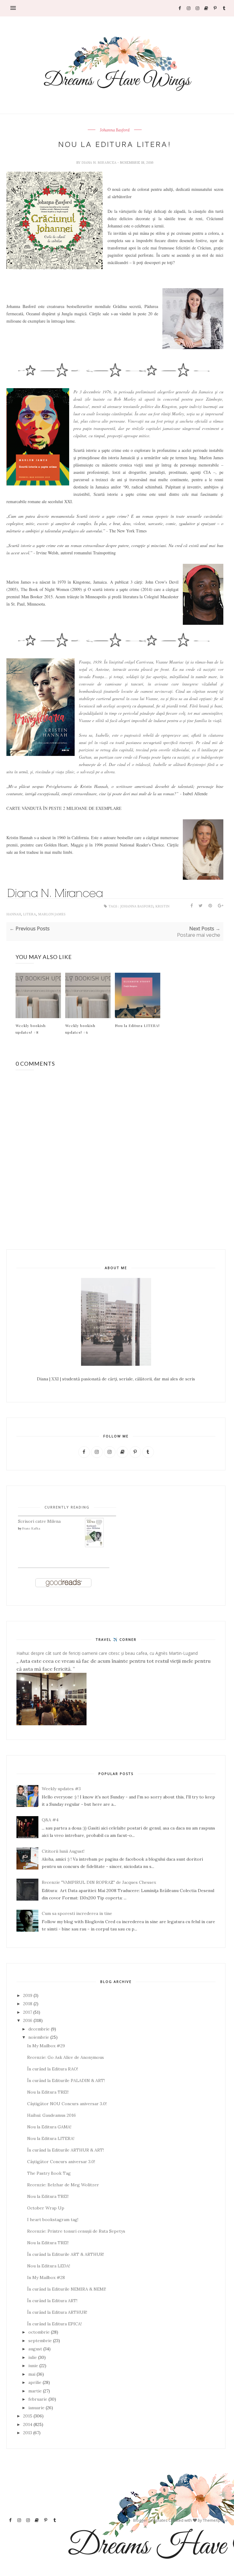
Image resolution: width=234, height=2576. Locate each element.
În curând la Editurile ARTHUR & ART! (66, 2150)
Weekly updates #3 (61, 1789)
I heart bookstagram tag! (53, 2220)
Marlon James (52, 914)
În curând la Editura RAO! (53, 2069)
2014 (28, 2424)
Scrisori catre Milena (39, 1521)
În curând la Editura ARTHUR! (57, 2312)
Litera (30, 914)
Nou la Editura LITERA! (137, 1025)
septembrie (40, 2341)
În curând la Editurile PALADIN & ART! (66, 2080)
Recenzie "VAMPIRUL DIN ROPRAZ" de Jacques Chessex (99, 1882)
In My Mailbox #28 (46, 2277)
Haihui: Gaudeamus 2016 (51, 2115)
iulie (33, 2357)
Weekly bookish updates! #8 (31, 1029)
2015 (28, 2416)
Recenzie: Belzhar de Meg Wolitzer (63, 2185)
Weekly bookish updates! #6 (80, 1029)
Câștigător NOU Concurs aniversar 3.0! (67, 2104)
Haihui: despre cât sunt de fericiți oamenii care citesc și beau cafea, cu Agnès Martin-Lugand (107, 1653)
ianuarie (36, 2408)
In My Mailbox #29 (46, 2046)
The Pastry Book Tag (49, 2173)
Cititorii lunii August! (63, 1851)
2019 (28, 1995)
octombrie (39, 2332)
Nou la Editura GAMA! (49, 2127)
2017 (28, 2012)
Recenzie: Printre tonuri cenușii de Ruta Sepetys (76, 2231)
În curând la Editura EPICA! (54, 2324)
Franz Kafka (31, 1528)
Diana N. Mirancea (99, 163)
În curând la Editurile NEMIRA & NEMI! (67, 2289)
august (35, 2349)
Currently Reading (67, 1507)
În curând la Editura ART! (52, 2301)
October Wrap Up (46, 2208)
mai (32, 2374)
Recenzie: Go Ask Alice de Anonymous (66, 2057)
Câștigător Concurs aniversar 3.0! (61, 2162)
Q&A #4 (50, 1820)
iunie (33, 2366)
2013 (28, 2433)
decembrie (39, 2029)
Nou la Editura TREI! (48, 2092)
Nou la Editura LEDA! (49, 2266)
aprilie (35, 2382)
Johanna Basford (115, 130)
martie (35, 2391)
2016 (28, 2020)
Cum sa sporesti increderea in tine (77, 1913)
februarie (38, 2399)
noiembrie (39, 2037)
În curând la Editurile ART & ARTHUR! (66, 2254)
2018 (28, 2004)
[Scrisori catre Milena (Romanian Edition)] (94, 1546)
